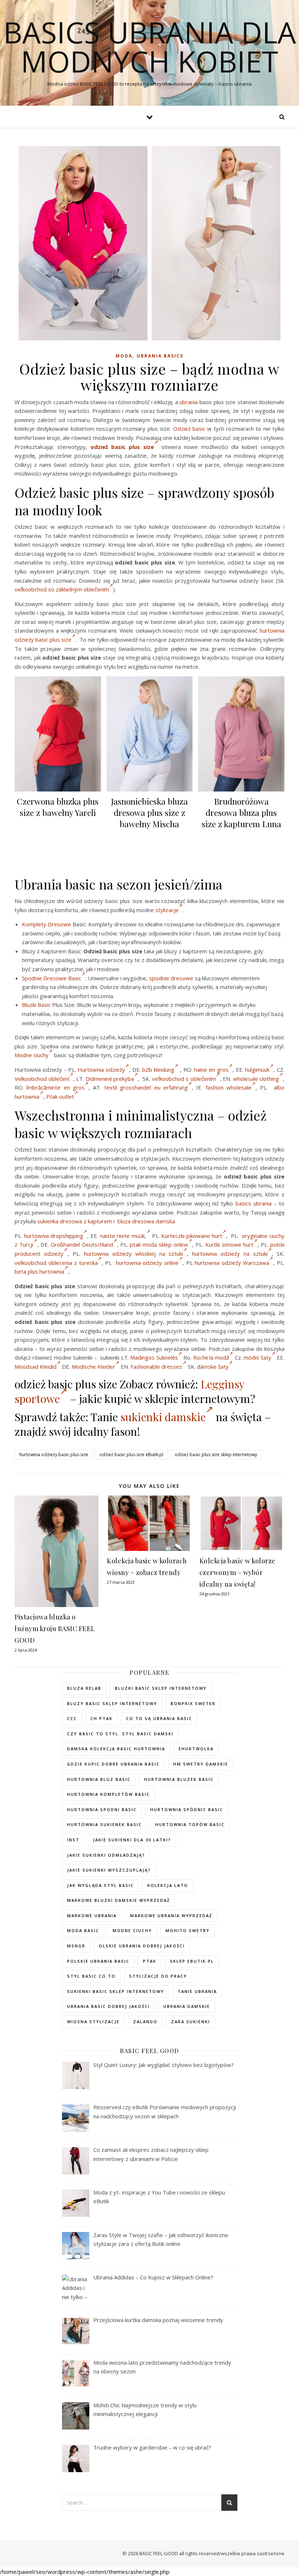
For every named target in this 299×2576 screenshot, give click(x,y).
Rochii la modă (211, 1357)
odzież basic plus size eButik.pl (131, 1455)
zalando (145, 2022)
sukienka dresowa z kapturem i (77, 1221)
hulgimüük (257, 1070)
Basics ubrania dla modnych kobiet (150, 47)
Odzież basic (189, 429)
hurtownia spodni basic (102, 1809)
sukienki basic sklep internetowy (116, 1991)
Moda (124, 356)
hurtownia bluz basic (99, 1779)
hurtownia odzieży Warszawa (232, 1263)
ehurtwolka (196, 1749)
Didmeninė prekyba (110, 1079)
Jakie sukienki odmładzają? (106, 1855)
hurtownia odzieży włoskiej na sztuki (134, 1254)
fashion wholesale (229, 1087)
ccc (72, 1718)
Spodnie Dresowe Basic (52, 978)
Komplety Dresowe (46, 924)
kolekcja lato (168, 1885)
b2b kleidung (158, 1070)
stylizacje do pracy (158, 1976)
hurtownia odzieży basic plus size (54, 1455)
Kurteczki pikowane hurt (191, 1236)
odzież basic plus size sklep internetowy (216, 1455)
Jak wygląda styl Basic (100, 1885)
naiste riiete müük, (123, 1236)
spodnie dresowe (171, 978)
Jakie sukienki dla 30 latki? (132, 1840)
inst (73, 1840)
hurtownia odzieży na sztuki (230, 1254)
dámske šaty (213, 1367)
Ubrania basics (160, 356)
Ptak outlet (60, 1097)
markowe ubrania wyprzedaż (171, 1916)
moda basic (83, 1930)
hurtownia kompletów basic (108, 1794)
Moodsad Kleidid (36, 1367)
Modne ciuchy (32, 1055)
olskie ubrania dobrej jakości (142, 1946)
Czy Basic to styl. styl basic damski (120, 1734)
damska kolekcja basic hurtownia (116, 1749)
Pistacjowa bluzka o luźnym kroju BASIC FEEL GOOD (55, 1629)
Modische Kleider (94, 1367)
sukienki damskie (163, 1417)
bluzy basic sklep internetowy (112, 1703)
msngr (76, 1946)
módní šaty (257, 1357)
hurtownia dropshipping (54, 1236)
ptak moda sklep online (159, 1244)
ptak (150, 1961)
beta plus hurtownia (39, 1271)
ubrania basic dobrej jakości (108, 2006)
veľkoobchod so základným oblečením (62, 589)
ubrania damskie (187, 2006)
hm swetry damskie (201, 1764)
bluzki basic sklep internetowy (161, 1688)
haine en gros (211, 1070)
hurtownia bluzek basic (179, 1779)
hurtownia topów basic (190, 1824)
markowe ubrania (92, 1916)
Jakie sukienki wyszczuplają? (109, 1870)
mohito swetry (188, 1930)
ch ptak (102, 1718)
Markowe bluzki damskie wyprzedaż (119, 1900)
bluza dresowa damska (146, 1221)
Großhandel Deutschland (82, 1244)
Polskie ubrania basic (98, 1961)
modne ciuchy (132, 1930)
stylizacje (167, 910)
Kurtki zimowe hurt (229, 1244)
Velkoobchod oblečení (42, 1079)
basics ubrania (254, 1203)
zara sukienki (191, 2022)
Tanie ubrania (197, 1991)
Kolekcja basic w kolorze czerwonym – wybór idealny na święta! (238, 1572)
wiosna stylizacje (93, 2022)
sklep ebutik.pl (192, 1961)
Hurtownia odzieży (101, 1070)
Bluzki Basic (36, 1005)
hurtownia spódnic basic (187, 1809)
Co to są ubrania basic (159, 1718)
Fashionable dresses (156, 1367)
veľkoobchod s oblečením (184, 1079)
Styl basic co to (91, 1976)
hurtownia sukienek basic (104, 1824)
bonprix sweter (193, 1703)
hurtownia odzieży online (147, 1263)
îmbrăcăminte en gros (56, 1087)
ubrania (189, 402)
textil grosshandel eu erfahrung (146, 1087)
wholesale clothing (256, 1079)
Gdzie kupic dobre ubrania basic (113, 1764)
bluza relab (84, 1688)
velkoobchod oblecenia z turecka (56, 1263)
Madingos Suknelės (154, 1357)
